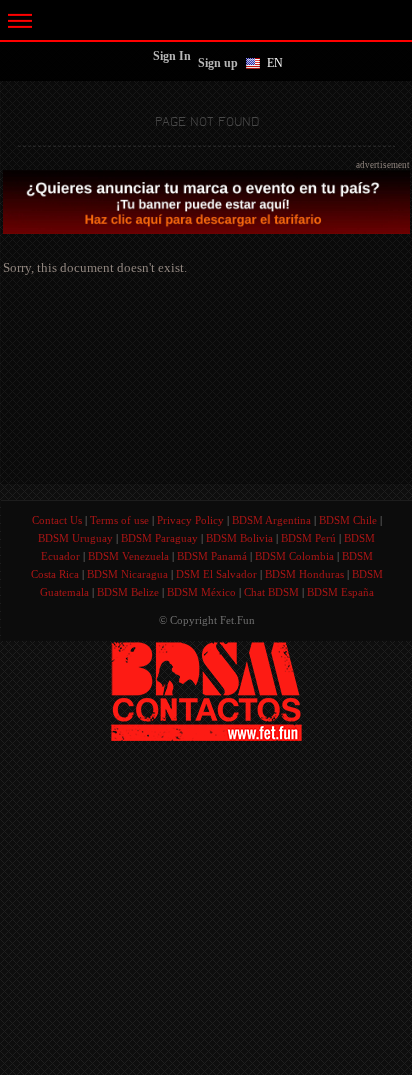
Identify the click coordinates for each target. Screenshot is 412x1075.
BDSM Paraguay (159, 538)
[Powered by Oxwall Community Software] (206, 689)
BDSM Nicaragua (127, 574)
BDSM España (340, 592)
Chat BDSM (271, 592)
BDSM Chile (348, 520)
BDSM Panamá (212, 556)
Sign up (218, 63)
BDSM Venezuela (128, 556)
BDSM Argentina (271, 520)
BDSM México (201, 592)
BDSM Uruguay (75, 538)
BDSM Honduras (304, 574)
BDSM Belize (128, 592)
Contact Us (57, 520)
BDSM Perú (308, 538)
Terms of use (119, 520)
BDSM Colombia (294, 556)
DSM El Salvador (216, 574)
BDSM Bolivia (239, 538)
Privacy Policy (190, 520)
